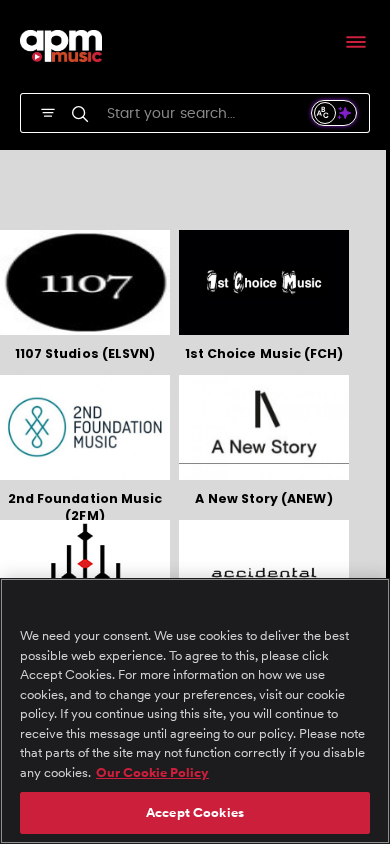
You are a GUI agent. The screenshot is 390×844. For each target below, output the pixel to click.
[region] (195, 711)
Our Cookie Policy (152, 772)
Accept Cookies (195, 812)
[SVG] (48, 111)
